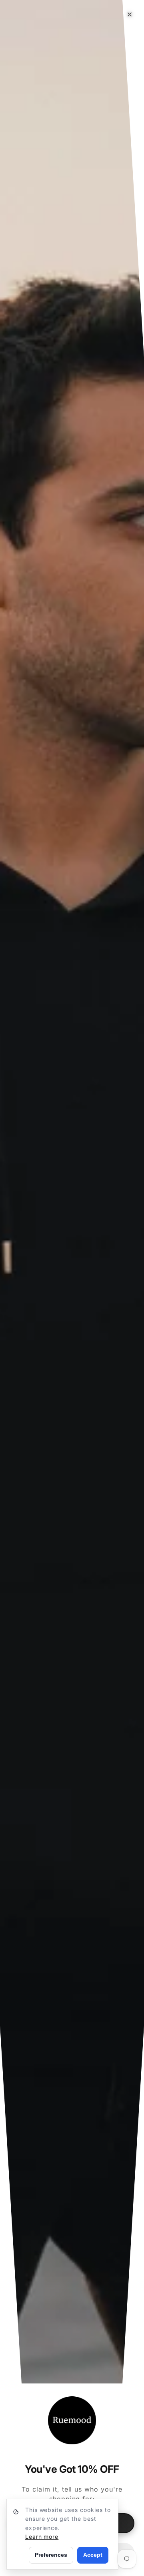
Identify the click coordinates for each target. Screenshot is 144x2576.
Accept (93, 2555)
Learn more (42, 2537)
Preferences (51, 2555)
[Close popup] (130, 14)
